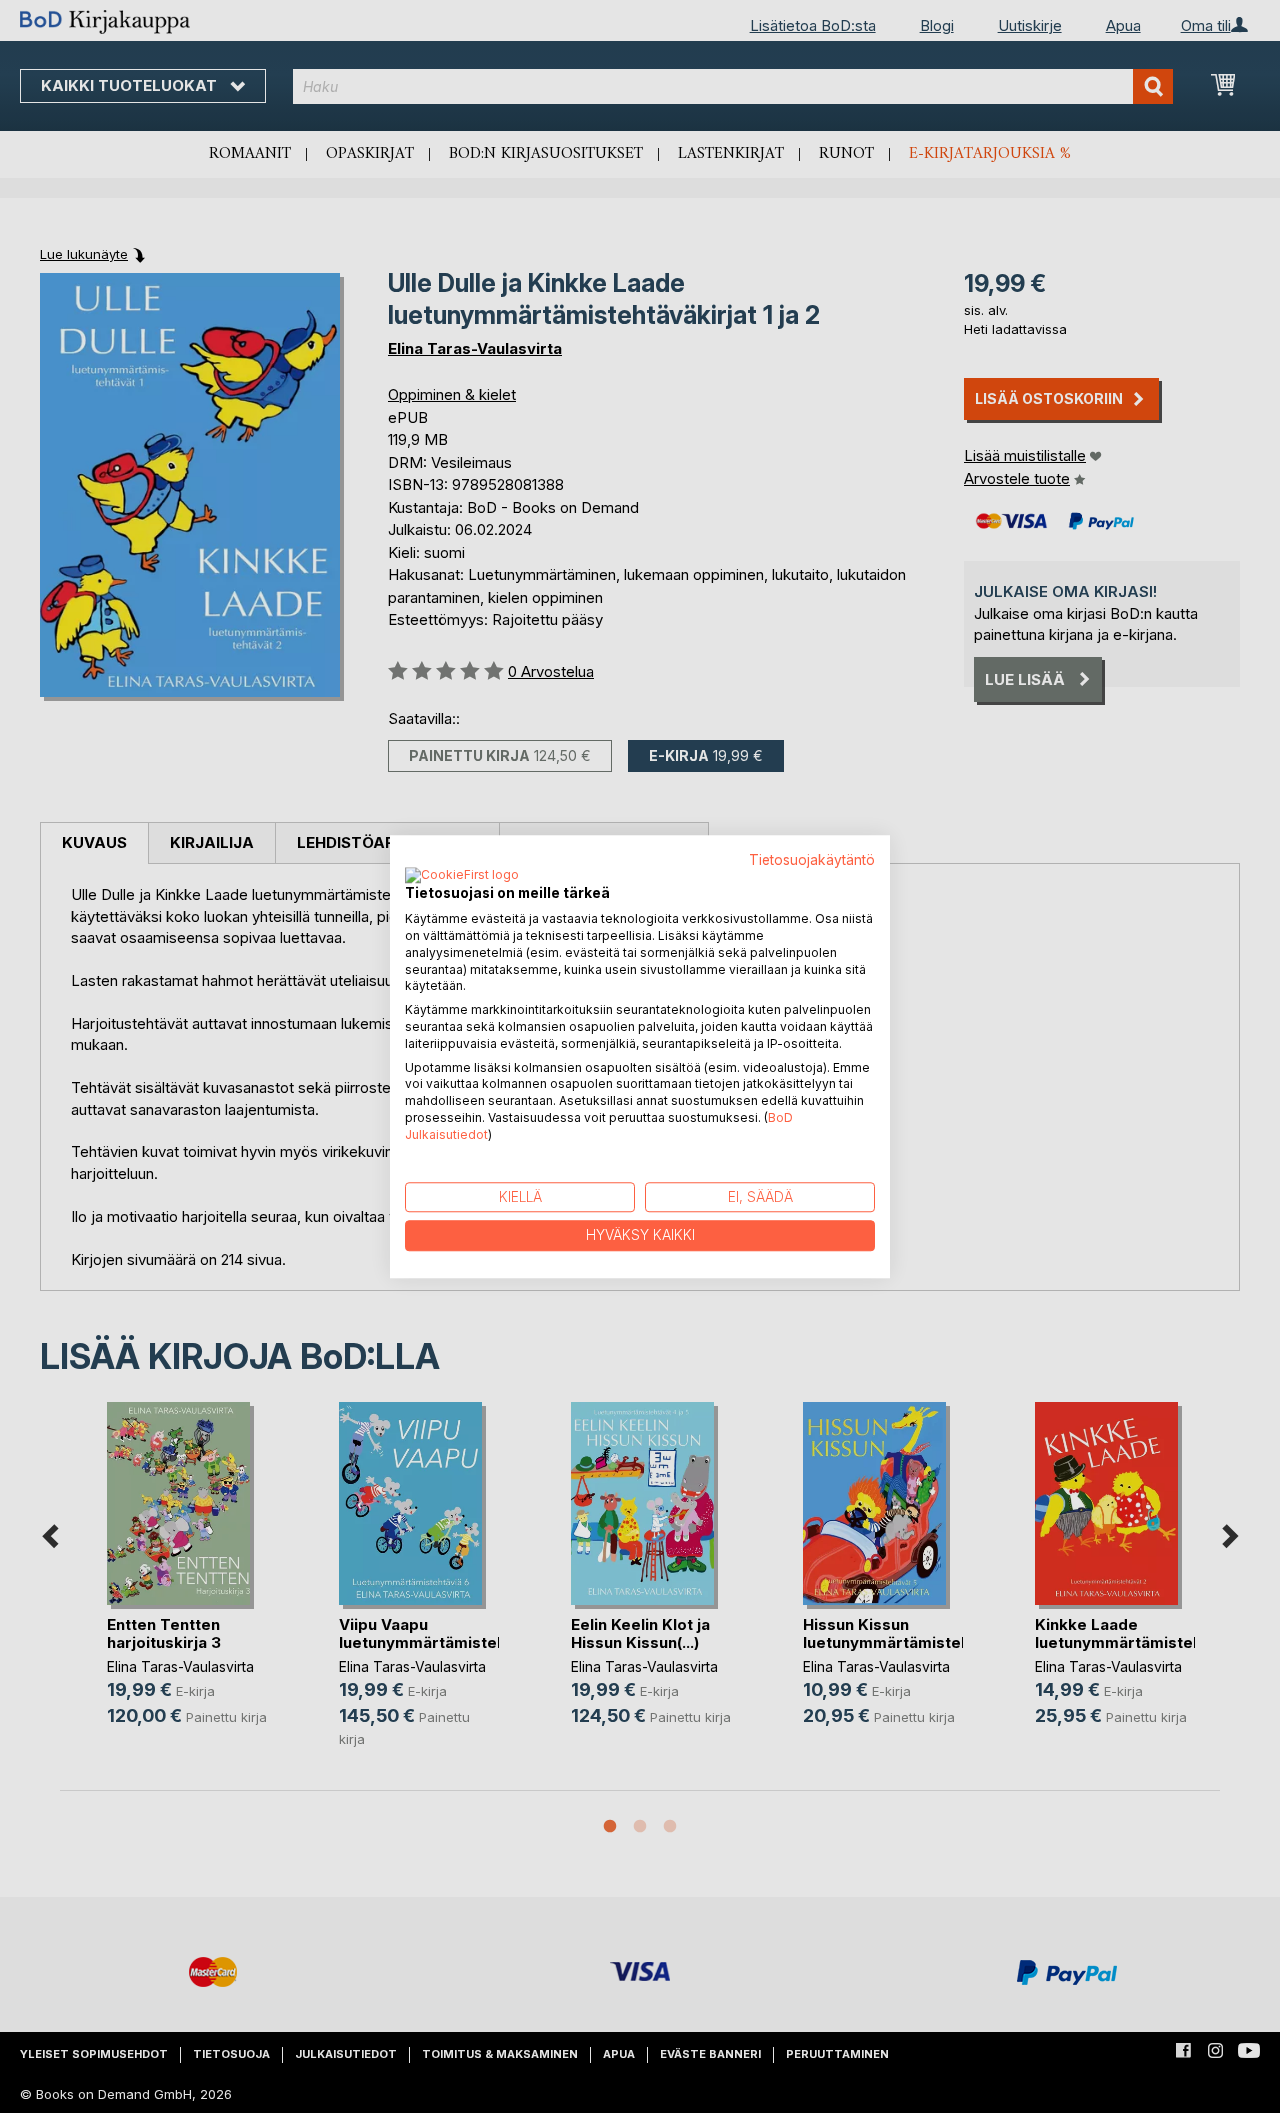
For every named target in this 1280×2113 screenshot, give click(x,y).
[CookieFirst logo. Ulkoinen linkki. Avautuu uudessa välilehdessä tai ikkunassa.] (462, 877)
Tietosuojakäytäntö (812, 860)
